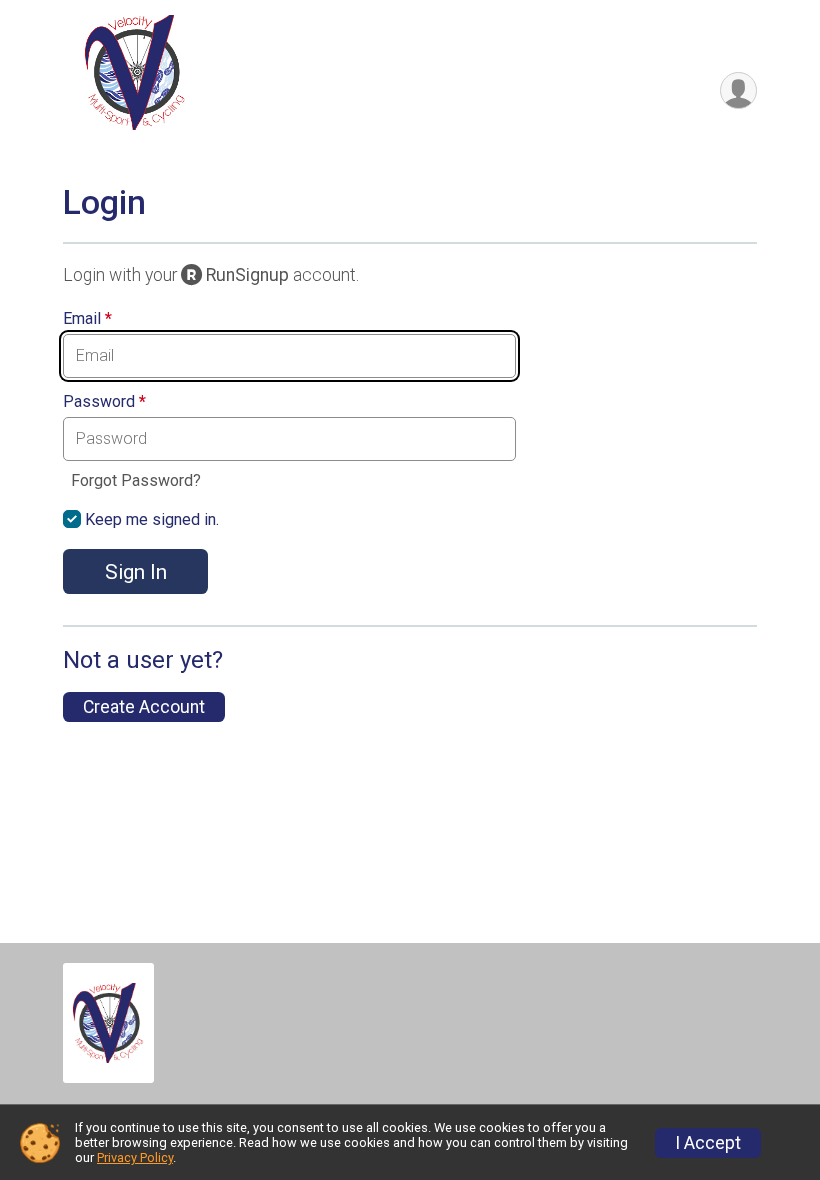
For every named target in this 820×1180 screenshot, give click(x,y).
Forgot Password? (136, 480)
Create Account (144, 707)
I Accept (708, 1143)
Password (104, 402)
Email (87, 319)
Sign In (136, 572)
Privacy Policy (135, 1157)
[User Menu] (738, 90)
